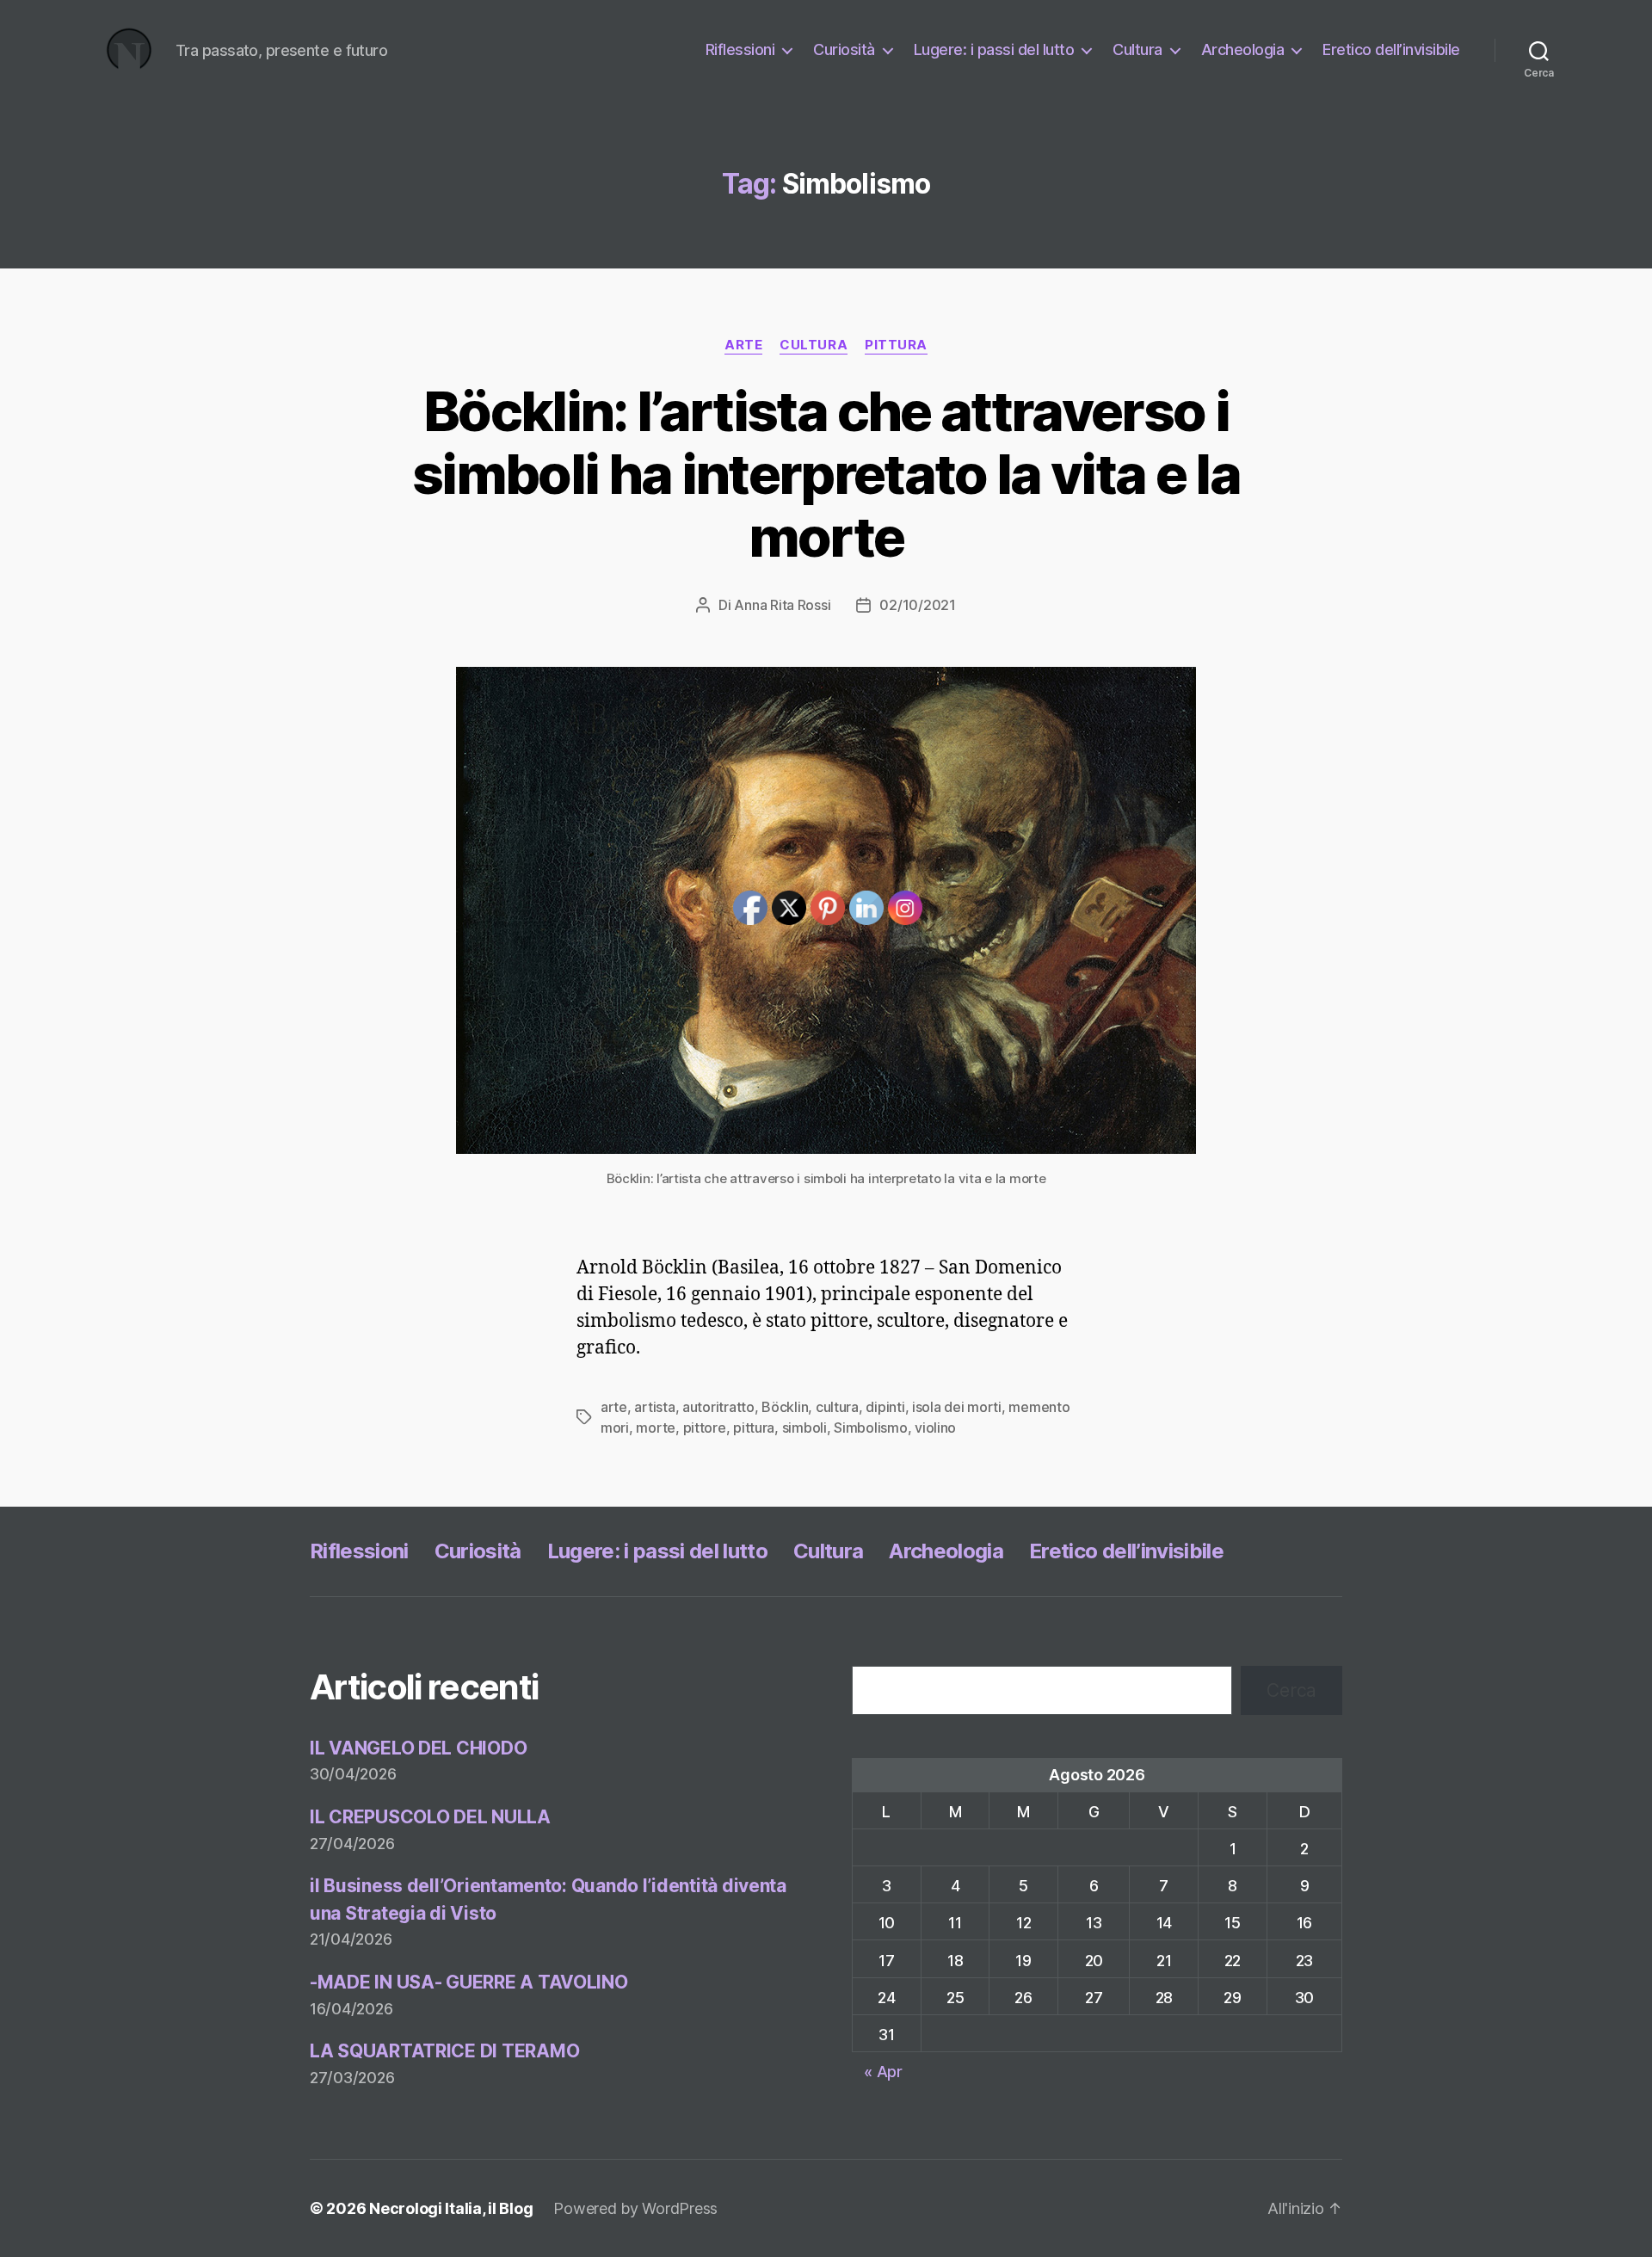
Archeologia (1243, 49)
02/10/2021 (917, 605)
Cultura (1137, 49)
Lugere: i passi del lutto (994, 49)
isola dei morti (957, 1407)
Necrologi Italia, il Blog (451, 2208)
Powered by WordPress (635, 2208)
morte (656, 1428)
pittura (896, 345)
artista (654, 1407)
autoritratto (718, 1407)
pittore (705, 1428)
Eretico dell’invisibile (1391, 49)
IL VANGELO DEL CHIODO (418, 1748)
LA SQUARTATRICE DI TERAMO (444, 2051)
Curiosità (844, 49)
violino (935, 1428)
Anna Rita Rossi (782, 605)
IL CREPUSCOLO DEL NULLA (430, 1817)
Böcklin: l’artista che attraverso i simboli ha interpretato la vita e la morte (826, 474)
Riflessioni (740, 49)
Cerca (1291, 1690)
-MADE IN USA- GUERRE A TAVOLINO (469, 1982)
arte (743, 345)
